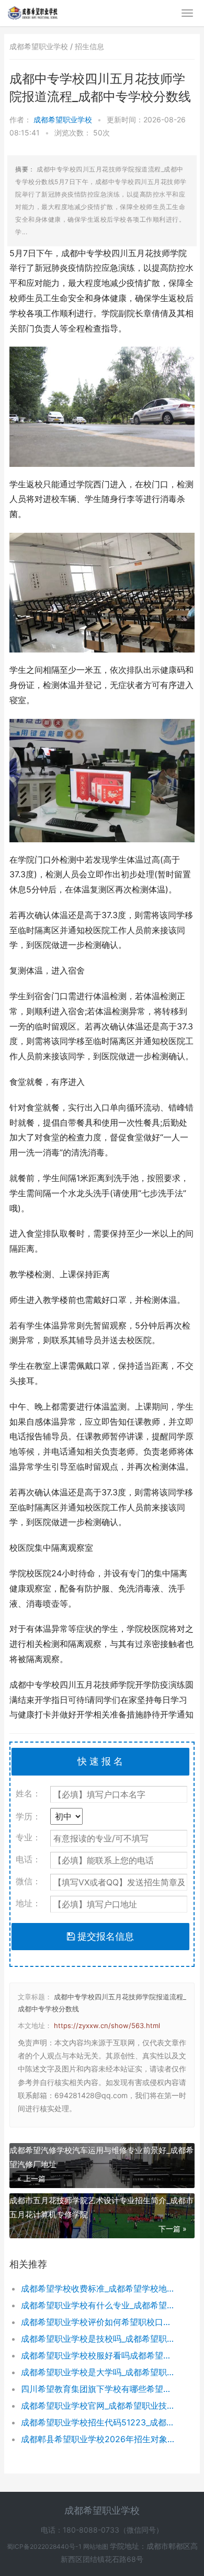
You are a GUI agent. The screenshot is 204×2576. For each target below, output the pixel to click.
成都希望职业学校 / (42, 46)
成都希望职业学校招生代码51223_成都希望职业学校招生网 (99, 2422)
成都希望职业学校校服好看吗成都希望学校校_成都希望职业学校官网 (99, 2355)
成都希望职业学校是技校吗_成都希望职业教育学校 (99, 2339)
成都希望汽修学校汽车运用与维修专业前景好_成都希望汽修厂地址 (101, 2157)
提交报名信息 (104, 1936)
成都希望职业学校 (64, 119)
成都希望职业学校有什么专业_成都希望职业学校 (99, 2305)
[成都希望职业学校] (33, 12)
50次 (101, 133)
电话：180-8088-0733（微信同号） (102, 2530)
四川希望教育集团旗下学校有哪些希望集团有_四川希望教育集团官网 (99, 2389)
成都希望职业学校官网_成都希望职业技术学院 (99, 2406)
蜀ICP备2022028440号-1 (45, 2546)
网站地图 (97, 2546)
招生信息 (89, 46)
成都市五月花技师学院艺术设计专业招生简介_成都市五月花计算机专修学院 (101, 2207)
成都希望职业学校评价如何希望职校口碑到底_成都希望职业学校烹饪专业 (99, 2322)
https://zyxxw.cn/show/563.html (107, 2025)
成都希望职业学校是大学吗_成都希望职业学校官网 (99, 2372)
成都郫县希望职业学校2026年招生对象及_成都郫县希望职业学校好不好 (99, 2439)
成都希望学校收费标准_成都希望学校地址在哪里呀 (99, 2288)
